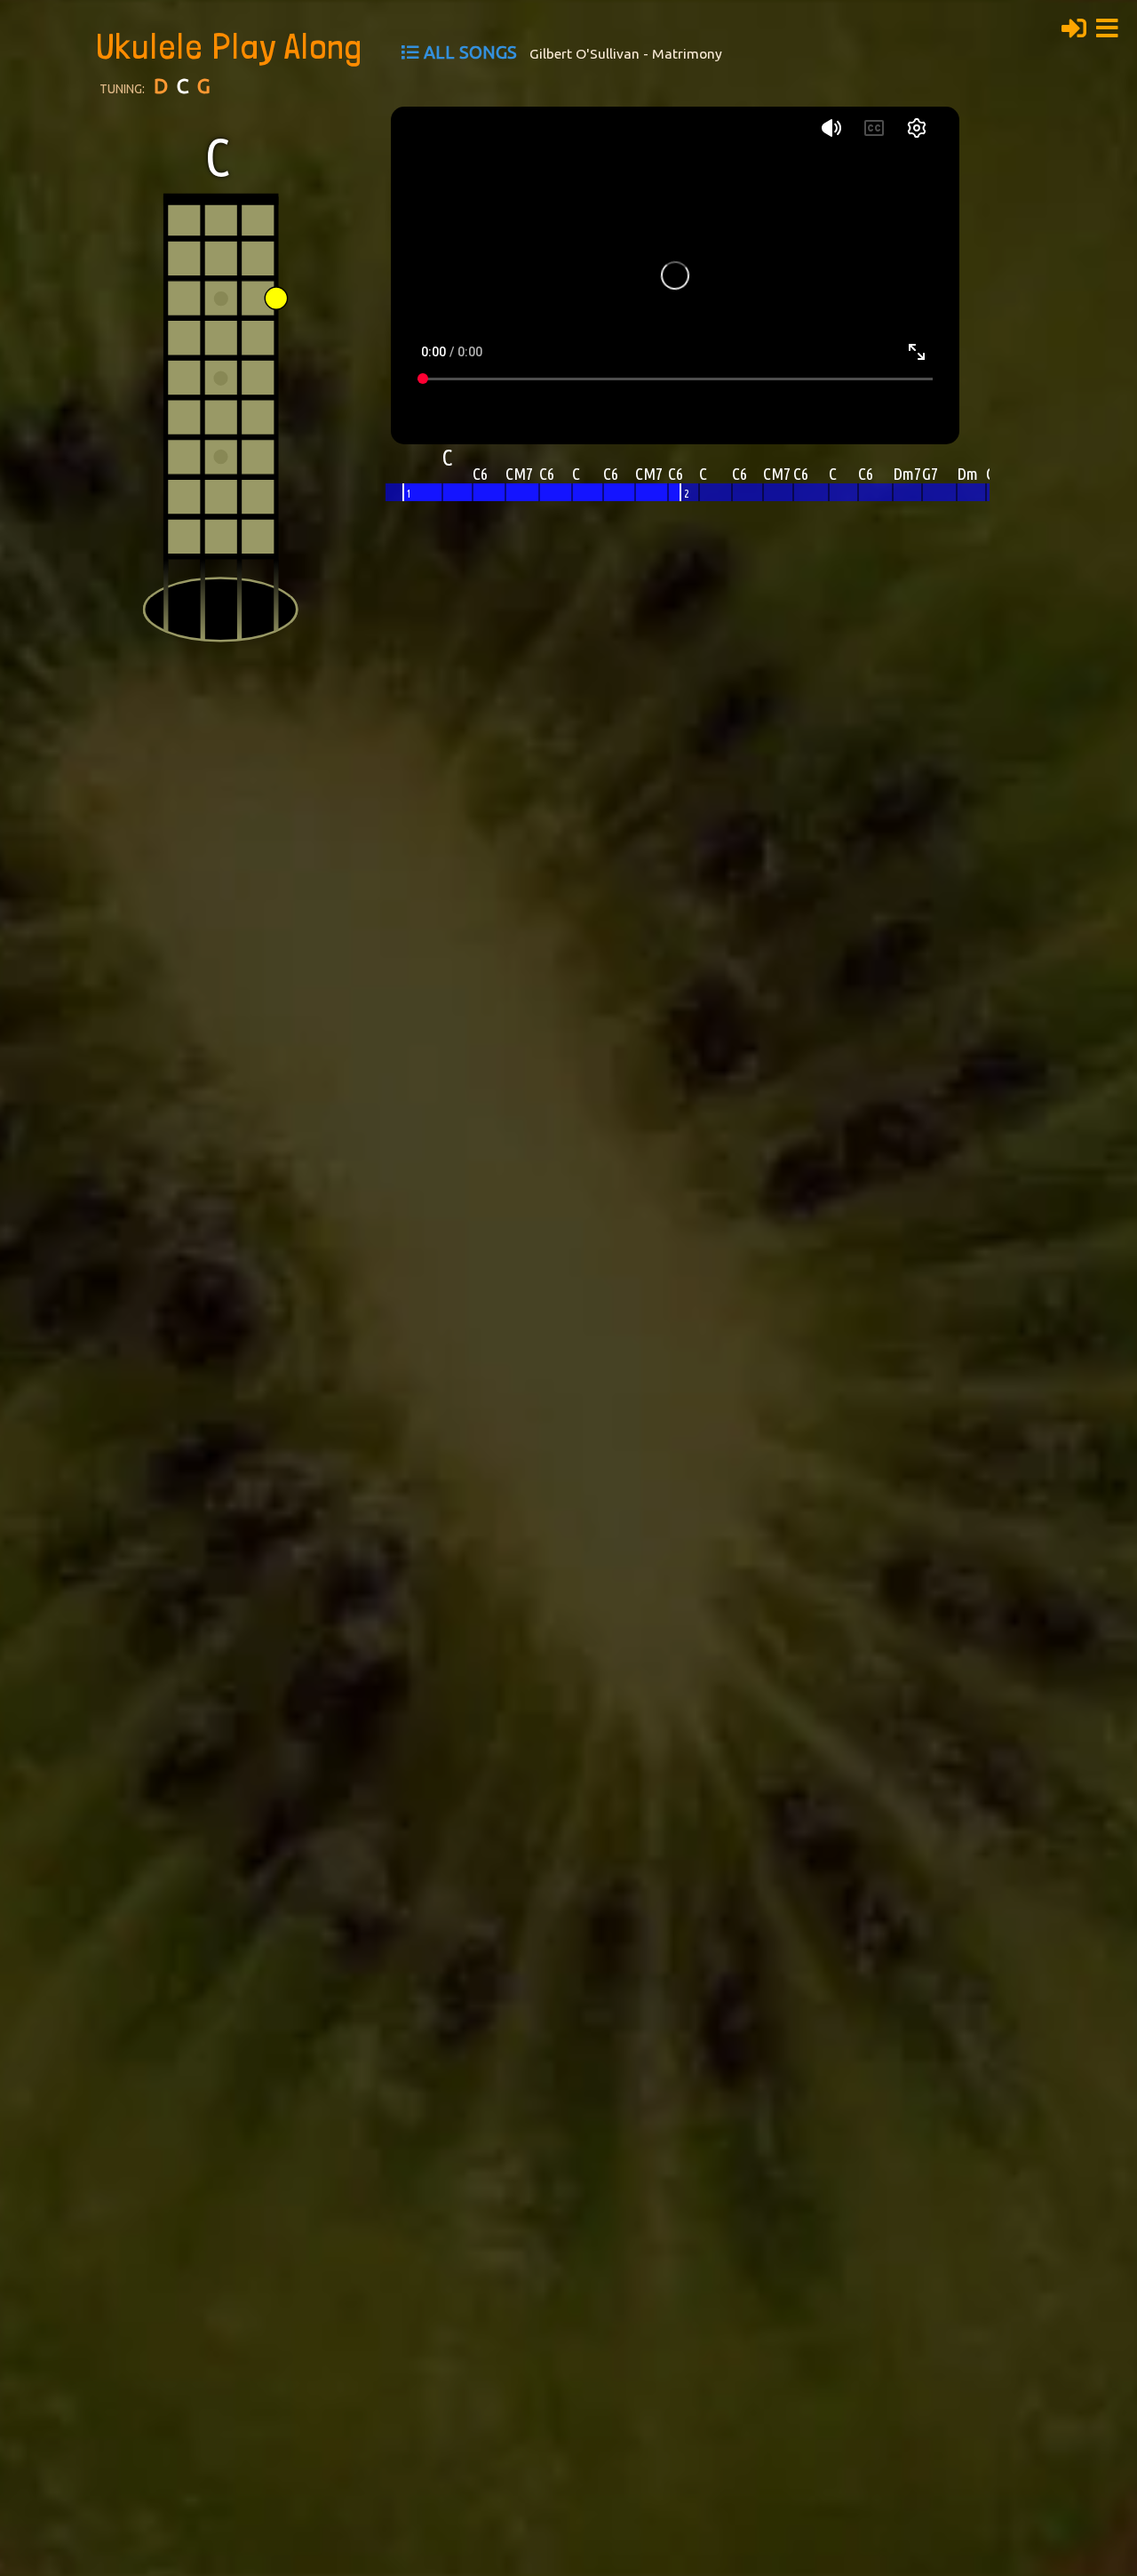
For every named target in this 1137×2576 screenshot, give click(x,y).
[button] (1112, 26)
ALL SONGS (470, 52)
